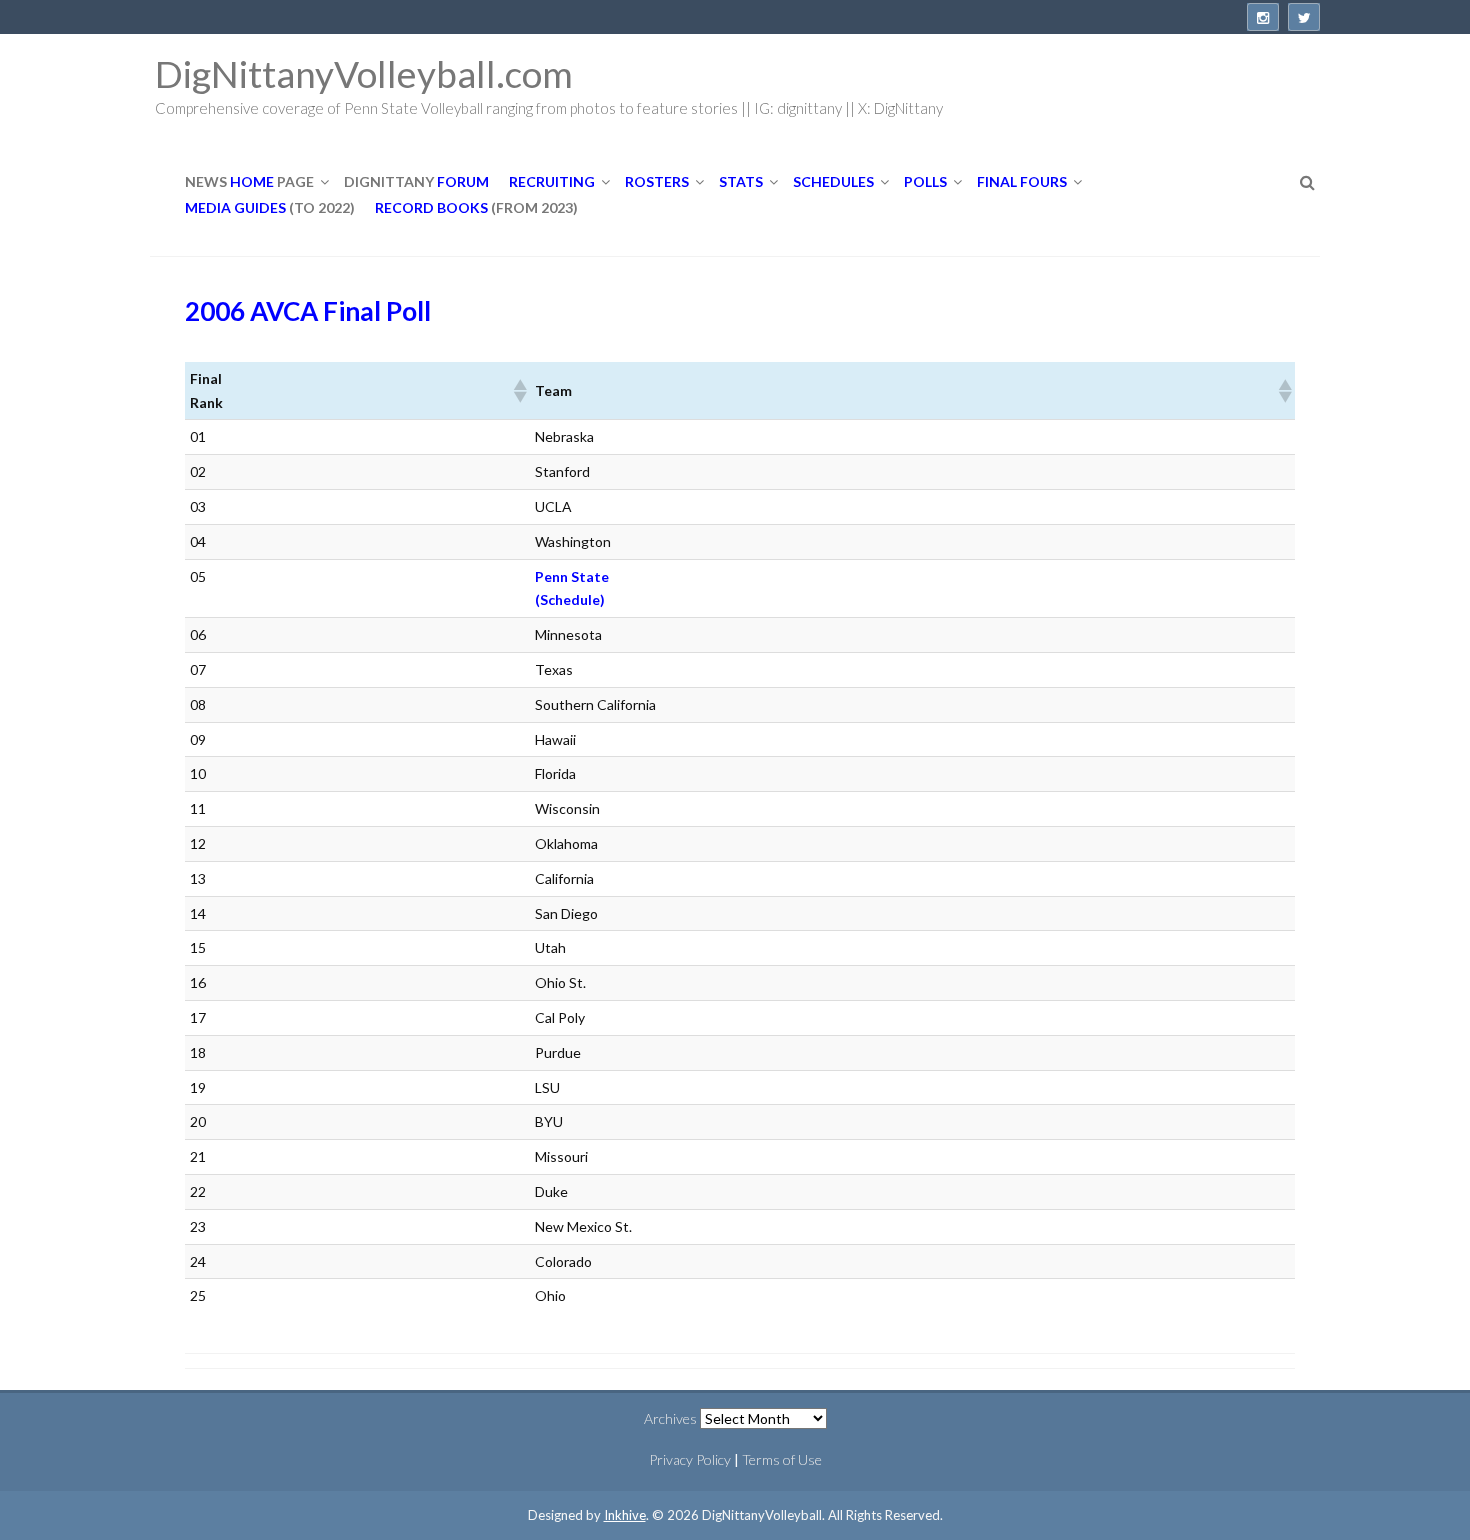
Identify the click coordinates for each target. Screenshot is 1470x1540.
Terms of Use (782, 1459)
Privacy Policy (690, 1459)
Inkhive (625, 1515)
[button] (519, 391)
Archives (670, 1418)
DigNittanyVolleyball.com (364, 73)
